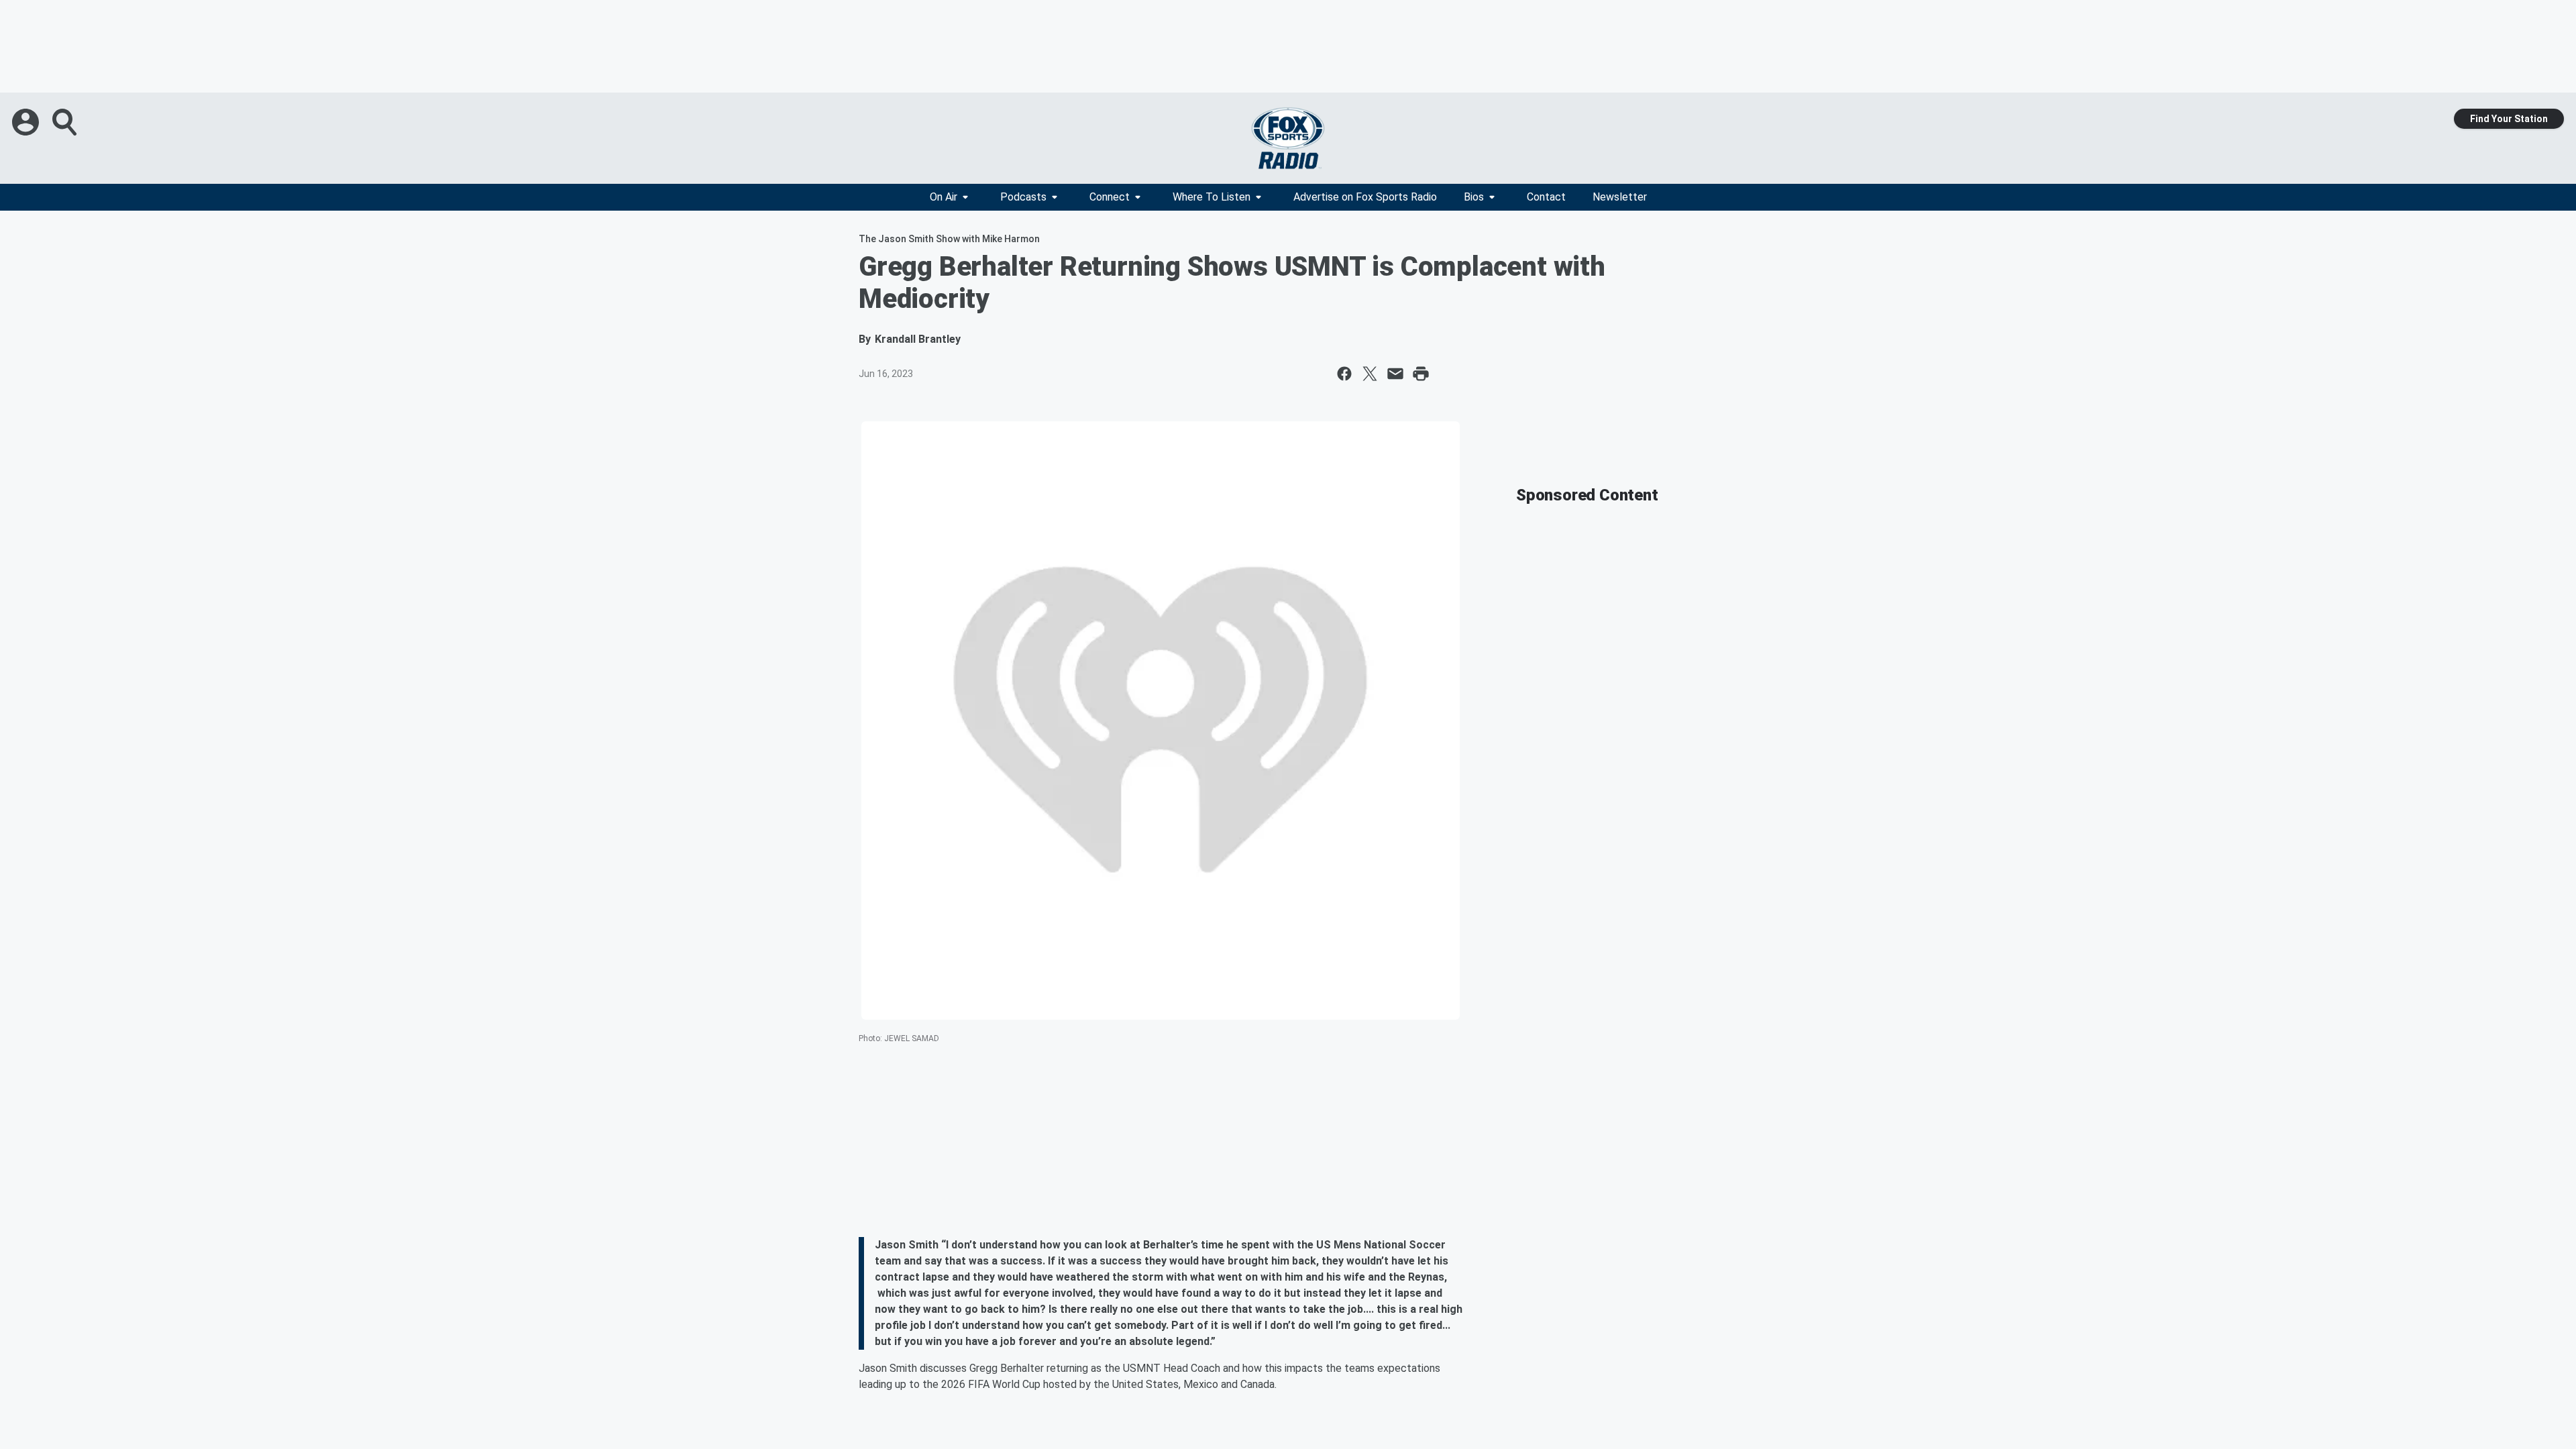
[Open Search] (66, 122)
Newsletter (1620, 197)
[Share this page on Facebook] (1344, 374)
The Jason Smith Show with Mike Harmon (949, 239)
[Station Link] (1288, 138)
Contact (1546, 197)
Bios (1474, 197)
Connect (1110, 197)
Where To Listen (1212, 197)
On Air (944, 197)
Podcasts (1023, 197)
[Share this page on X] (1370, 374)
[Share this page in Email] (1395, 374)
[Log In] (27, 122)
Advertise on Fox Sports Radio (1365, 197)
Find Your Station (2509, 119)
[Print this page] (1421, 374)
